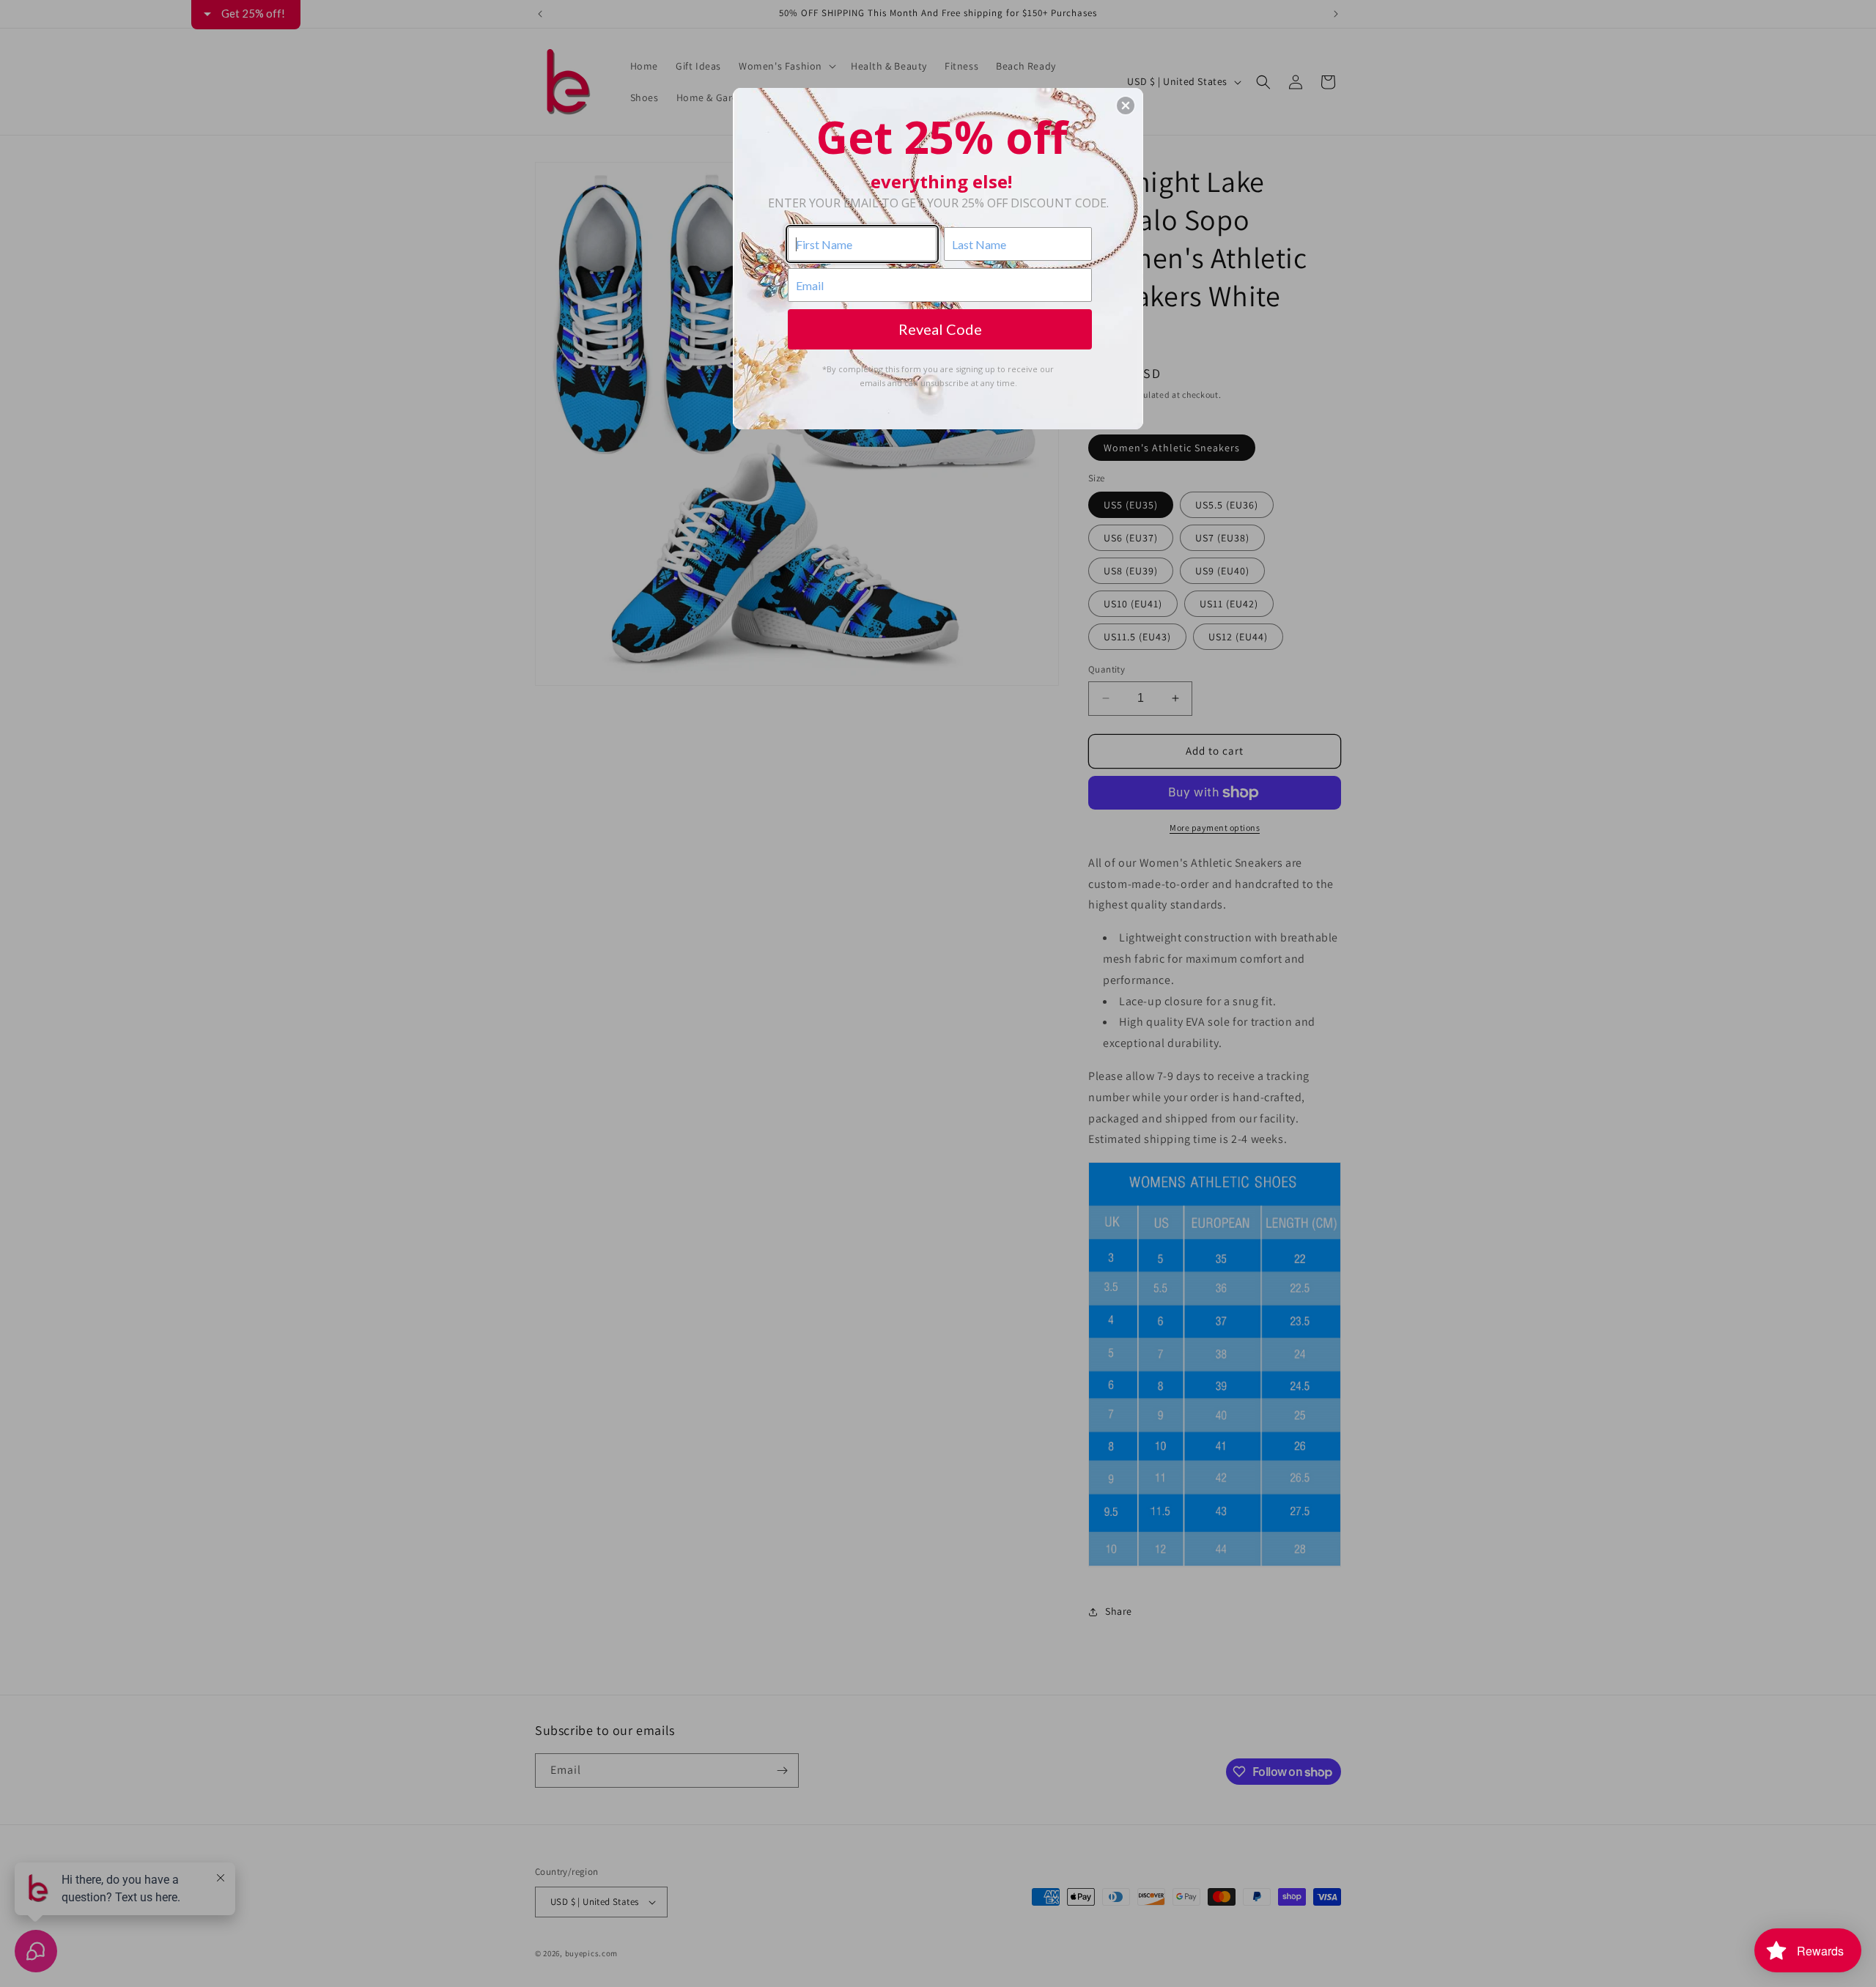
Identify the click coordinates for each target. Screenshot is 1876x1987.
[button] (1126, 106)
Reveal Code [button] (940, 329)
